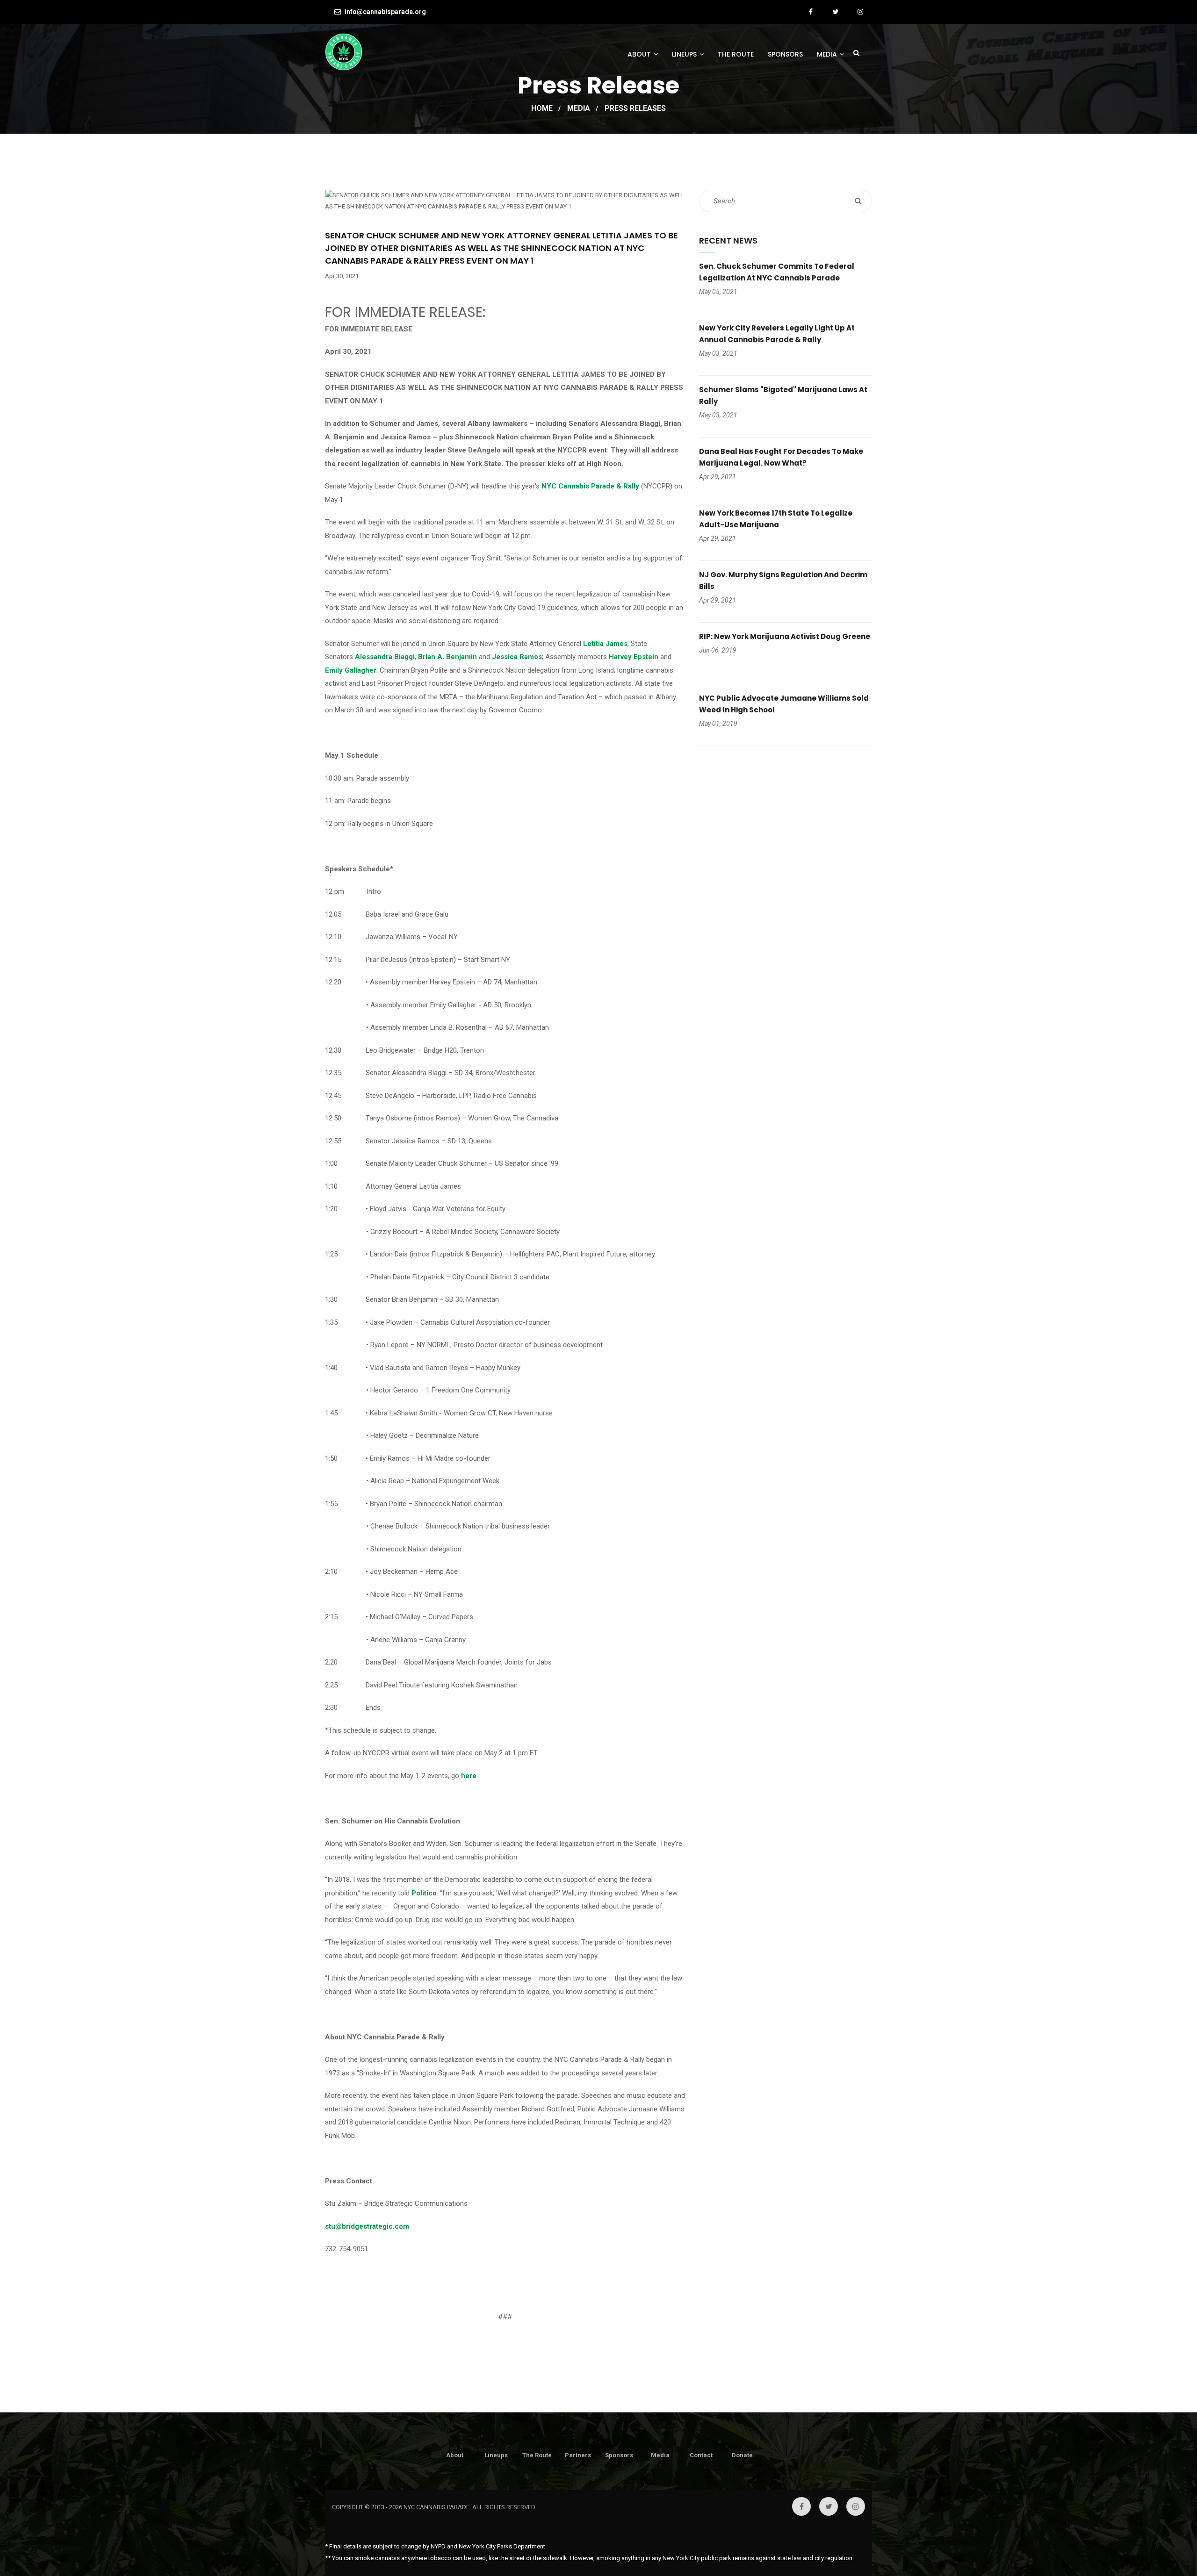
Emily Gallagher (351, 670)
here (469, 1776)
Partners (578, 2455)
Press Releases (635, 108)
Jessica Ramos (517, 657)
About (639, 54)
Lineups (684, 54)
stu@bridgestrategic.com (367, 2226)
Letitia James (605, 644)
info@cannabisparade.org (385, 12)
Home (542, 108)
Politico (424, 1893)
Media (827, 54)
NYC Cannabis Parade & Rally (590, 486)
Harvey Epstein (634, 657)
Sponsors (785, 54)
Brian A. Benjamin (447, 657)
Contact (701, 2455)
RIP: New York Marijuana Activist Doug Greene (785, 636)
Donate (742, 2455)
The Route (736, 54)
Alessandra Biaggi (385, 657)
